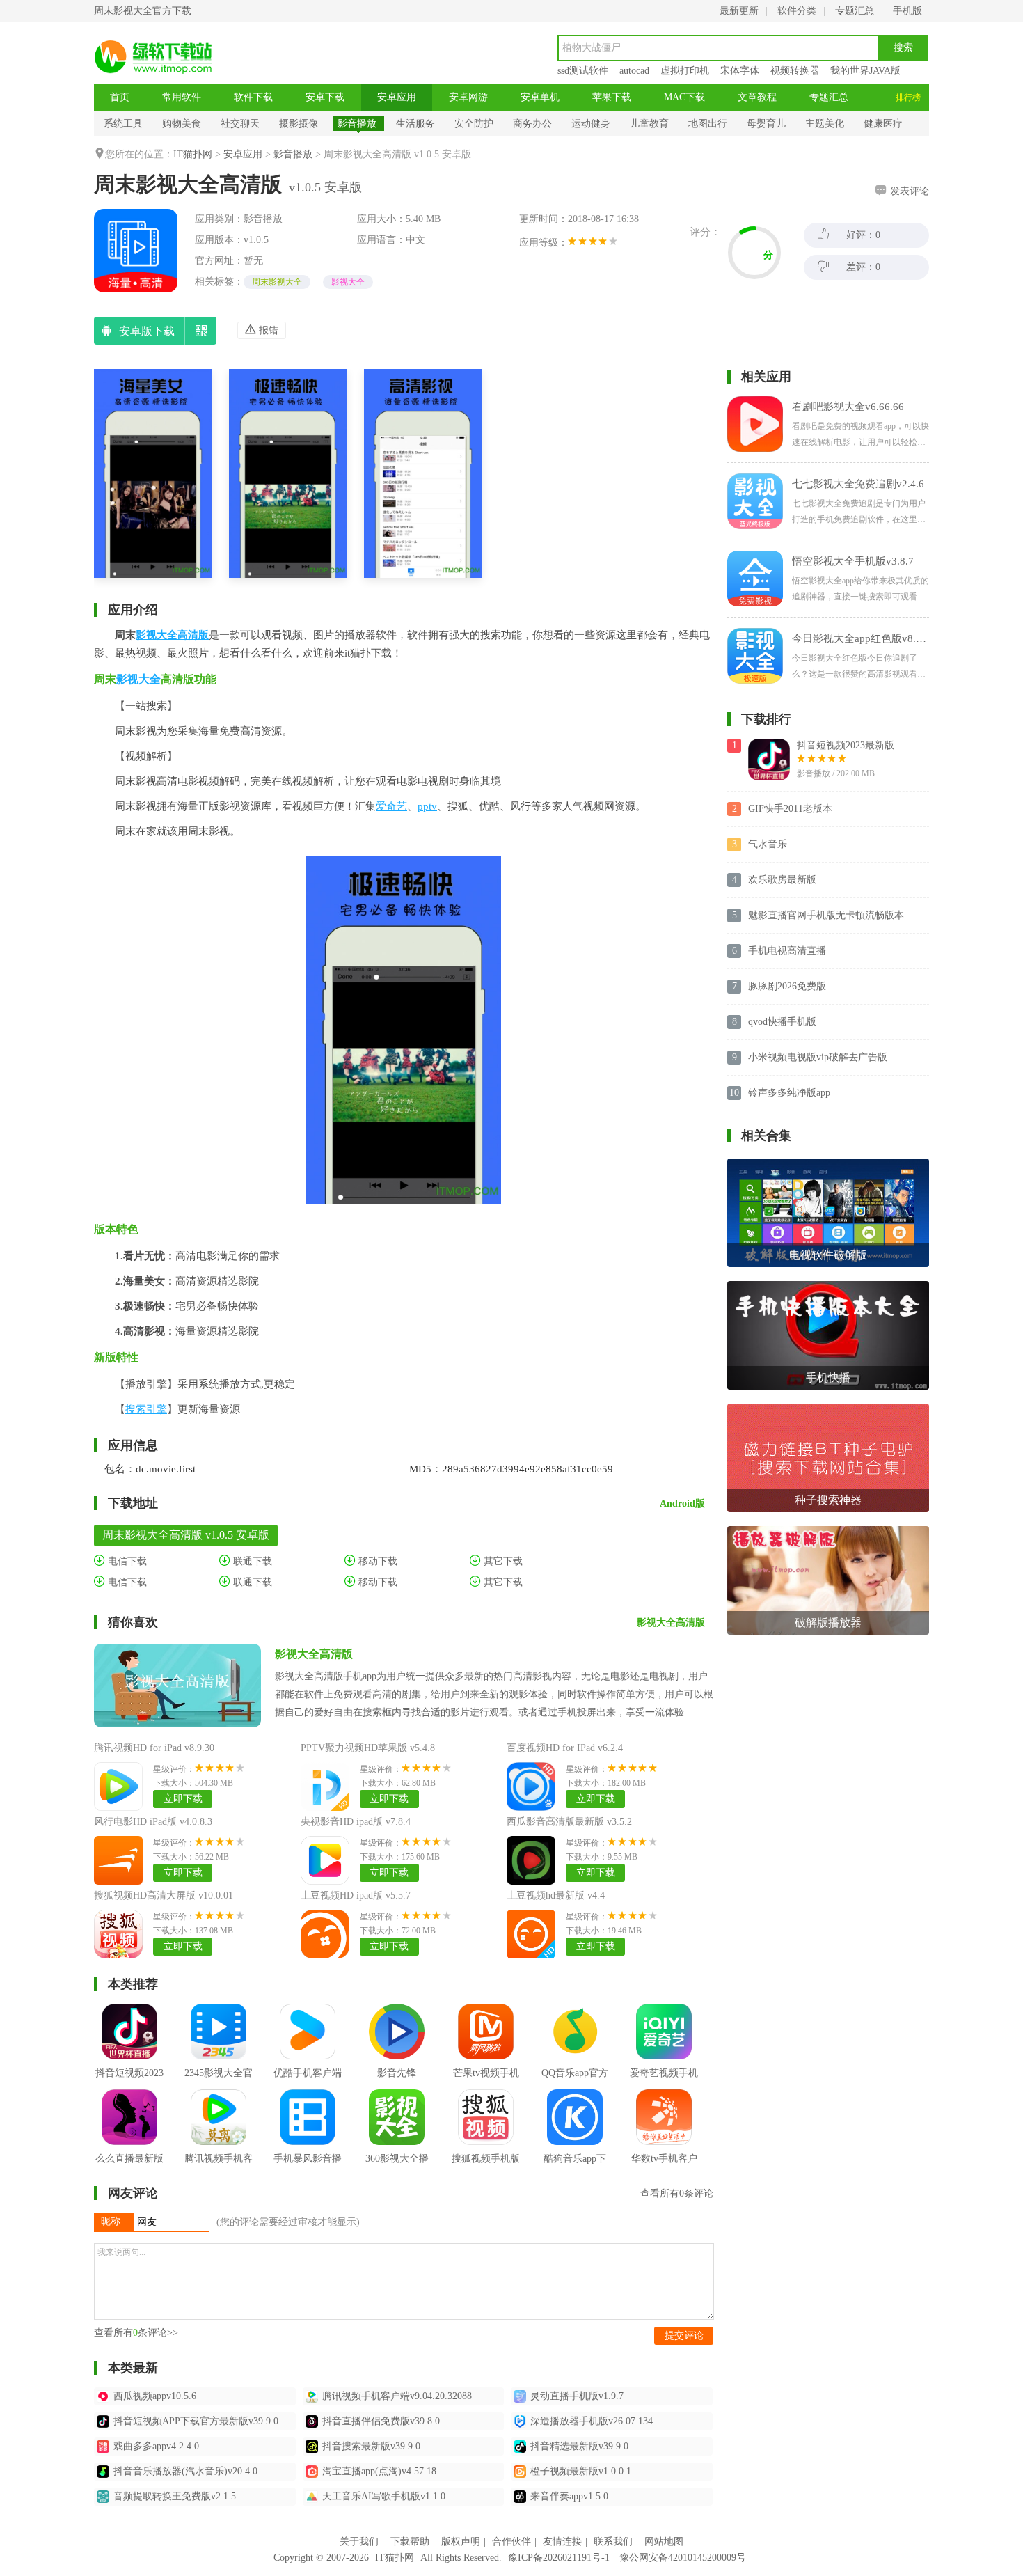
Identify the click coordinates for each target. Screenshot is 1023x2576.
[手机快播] (828, 1286)
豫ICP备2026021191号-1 (559, 2558)
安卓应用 (397, 97)
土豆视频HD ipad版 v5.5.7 (356, 1895)
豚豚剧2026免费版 (787, 986)
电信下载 (126, 1561)
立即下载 (183, 1799)
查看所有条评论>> (136, 2333)
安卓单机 (540, 97)
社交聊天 (240, 124)
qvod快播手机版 (782, 1022)
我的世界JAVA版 (865, 71)
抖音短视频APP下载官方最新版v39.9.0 (196, 2421)
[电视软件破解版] (828, 1164)
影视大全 (348, 282)
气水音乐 (768, 844)
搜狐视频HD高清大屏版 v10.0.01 (164, 1895)
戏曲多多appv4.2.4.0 (156, 2446)
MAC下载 (684, 97)
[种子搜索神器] (828, 1409)
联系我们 (613, 2542)
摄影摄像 (299, 124)
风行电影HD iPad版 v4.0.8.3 (153, 1822)
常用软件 (182, 97)
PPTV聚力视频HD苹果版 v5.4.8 (368, 1748)
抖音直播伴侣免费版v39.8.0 (381, 2421)
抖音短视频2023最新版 (846, 745)
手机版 (907, 11)
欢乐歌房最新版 (782, 880)
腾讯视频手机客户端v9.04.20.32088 (397, 2396)
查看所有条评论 (677, 2193)
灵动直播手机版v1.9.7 (577, 2396)
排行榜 (908, 97)
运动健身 (591, 124)
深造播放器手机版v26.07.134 (592, 2421)
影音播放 (357, 124)
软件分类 (797, 11)
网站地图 (664, 2542)
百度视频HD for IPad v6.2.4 (565, 1748)
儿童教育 (649, 124)
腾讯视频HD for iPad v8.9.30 (154, 1748)
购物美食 (182, 124)
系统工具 (123, 124)
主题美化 (825, 124)
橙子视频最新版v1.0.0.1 (581, 2471)
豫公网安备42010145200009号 (683, 2558)
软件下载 (253, 97)
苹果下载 (612, 97)
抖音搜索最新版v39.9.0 (371, 2446)
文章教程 (757, 97)
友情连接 (562, 2542)
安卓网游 (468, 97)
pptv (427, 806)
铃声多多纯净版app (789, 1093)
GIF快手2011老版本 (790, 809)
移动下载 (376, 1561)
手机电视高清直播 (787, 951)
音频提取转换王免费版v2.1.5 (175, 2496)
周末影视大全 (277, 282)
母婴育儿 (766, 124)
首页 (120, 97)
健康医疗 (883, 124)
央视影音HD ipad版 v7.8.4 (356, 1822)
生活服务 (415, 124)
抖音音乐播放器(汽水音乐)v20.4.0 (185, 2471)
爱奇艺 (391, 806)
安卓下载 (325, 97)
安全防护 (474, 124)
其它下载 (502, 1561)
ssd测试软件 (583, 71)
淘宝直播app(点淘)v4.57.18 (379, 2471)
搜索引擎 (146, 1409)
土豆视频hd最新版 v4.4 (556, 1895)
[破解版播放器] (828, 1531)
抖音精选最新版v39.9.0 (579, 2446)
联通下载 (251, 1561)
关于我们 (359, 2542)
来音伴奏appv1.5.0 (569, 2496)
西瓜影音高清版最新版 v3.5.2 (569, 1822)
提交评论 (684, 2335)
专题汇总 (855, 11)
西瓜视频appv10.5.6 (155, 2396)
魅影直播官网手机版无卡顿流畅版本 (826, 915)
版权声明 (461, 2542)
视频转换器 (795, 71)
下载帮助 (410, 2542)
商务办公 (532, 124)
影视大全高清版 (172, 635)
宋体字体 (740, 71)
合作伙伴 (511, 2542)
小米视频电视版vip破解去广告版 (818, 1057)
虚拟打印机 (685, 71)
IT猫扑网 (193, 154)
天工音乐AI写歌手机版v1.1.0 (384, 2496)
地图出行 (708, 124)
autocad (634, 71)
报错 (267, 330)
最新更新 (739, 11)
